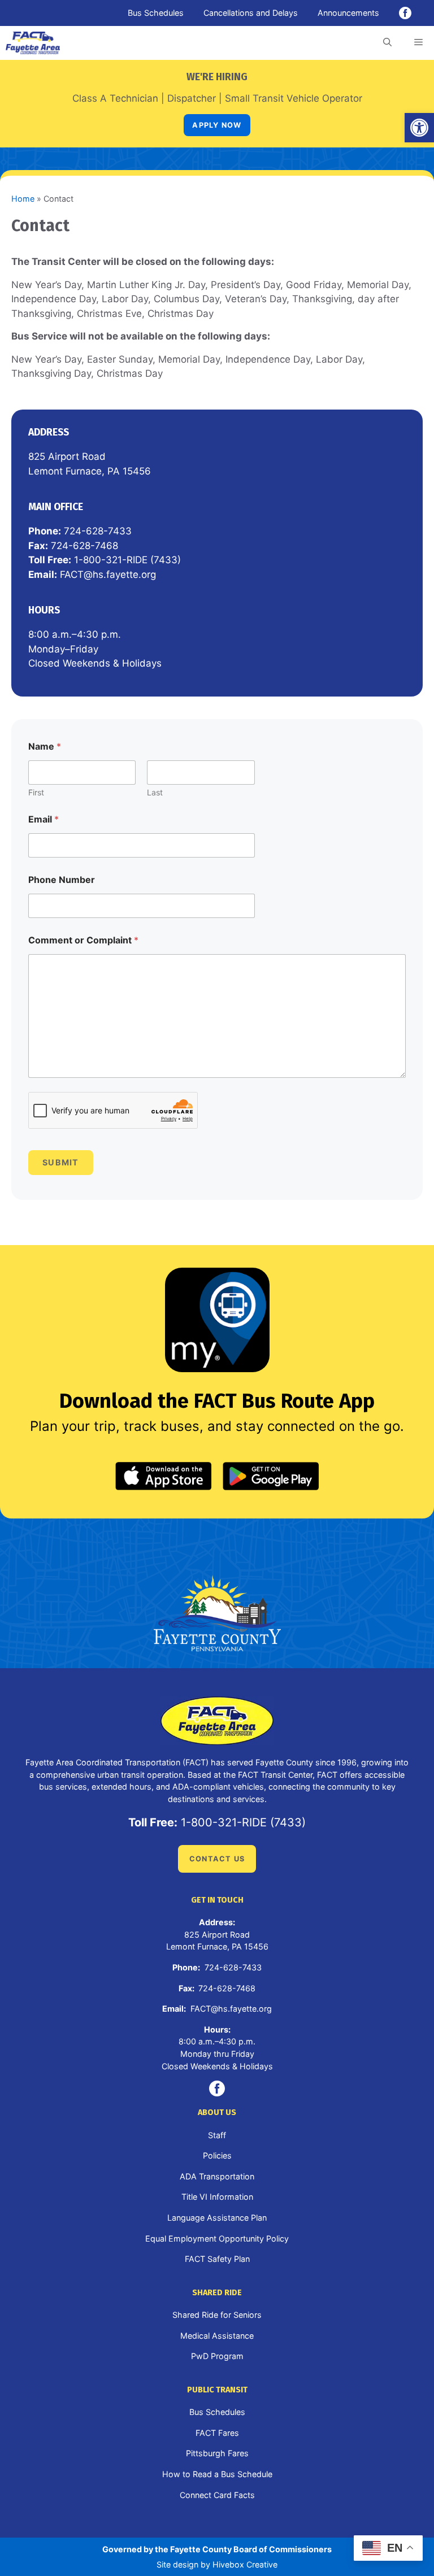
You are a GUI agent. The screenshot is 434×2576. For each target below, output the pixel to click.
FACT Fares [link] (217, 2433)
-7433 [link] (118, 531)
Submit (61, 1162)
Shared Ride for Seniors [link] (217, 2315)
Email (44, 819)
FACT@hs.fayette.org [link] (108, 575)
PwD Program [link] (217, 2356)
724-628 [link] (84, 531)
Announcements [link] (348, 13)
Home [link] (23, 199)
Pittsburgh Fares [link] (217, 2453)
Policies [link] (217, 2155)
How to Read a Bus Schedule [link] (217, 2474)
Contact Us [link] (217, 1859)
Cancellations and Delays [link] (251, 13)
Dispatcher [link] (192, 98)
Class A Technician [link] (115, 98)
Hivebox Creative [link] (245, 2564)
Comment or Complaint (83, 940)
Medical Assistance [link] (217, 2336)
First (36, 792)
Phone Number (62, 880)
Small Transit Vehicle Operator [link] (294, 98)
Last (155, 792)
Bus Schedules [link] (156, 13)
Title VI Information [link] (217, 2197)
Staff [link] (217, 2135)
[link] (419, 128)
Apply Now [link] (217, 125)
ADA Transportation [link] (217, 2176)
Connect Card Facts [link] (217, 2495)
